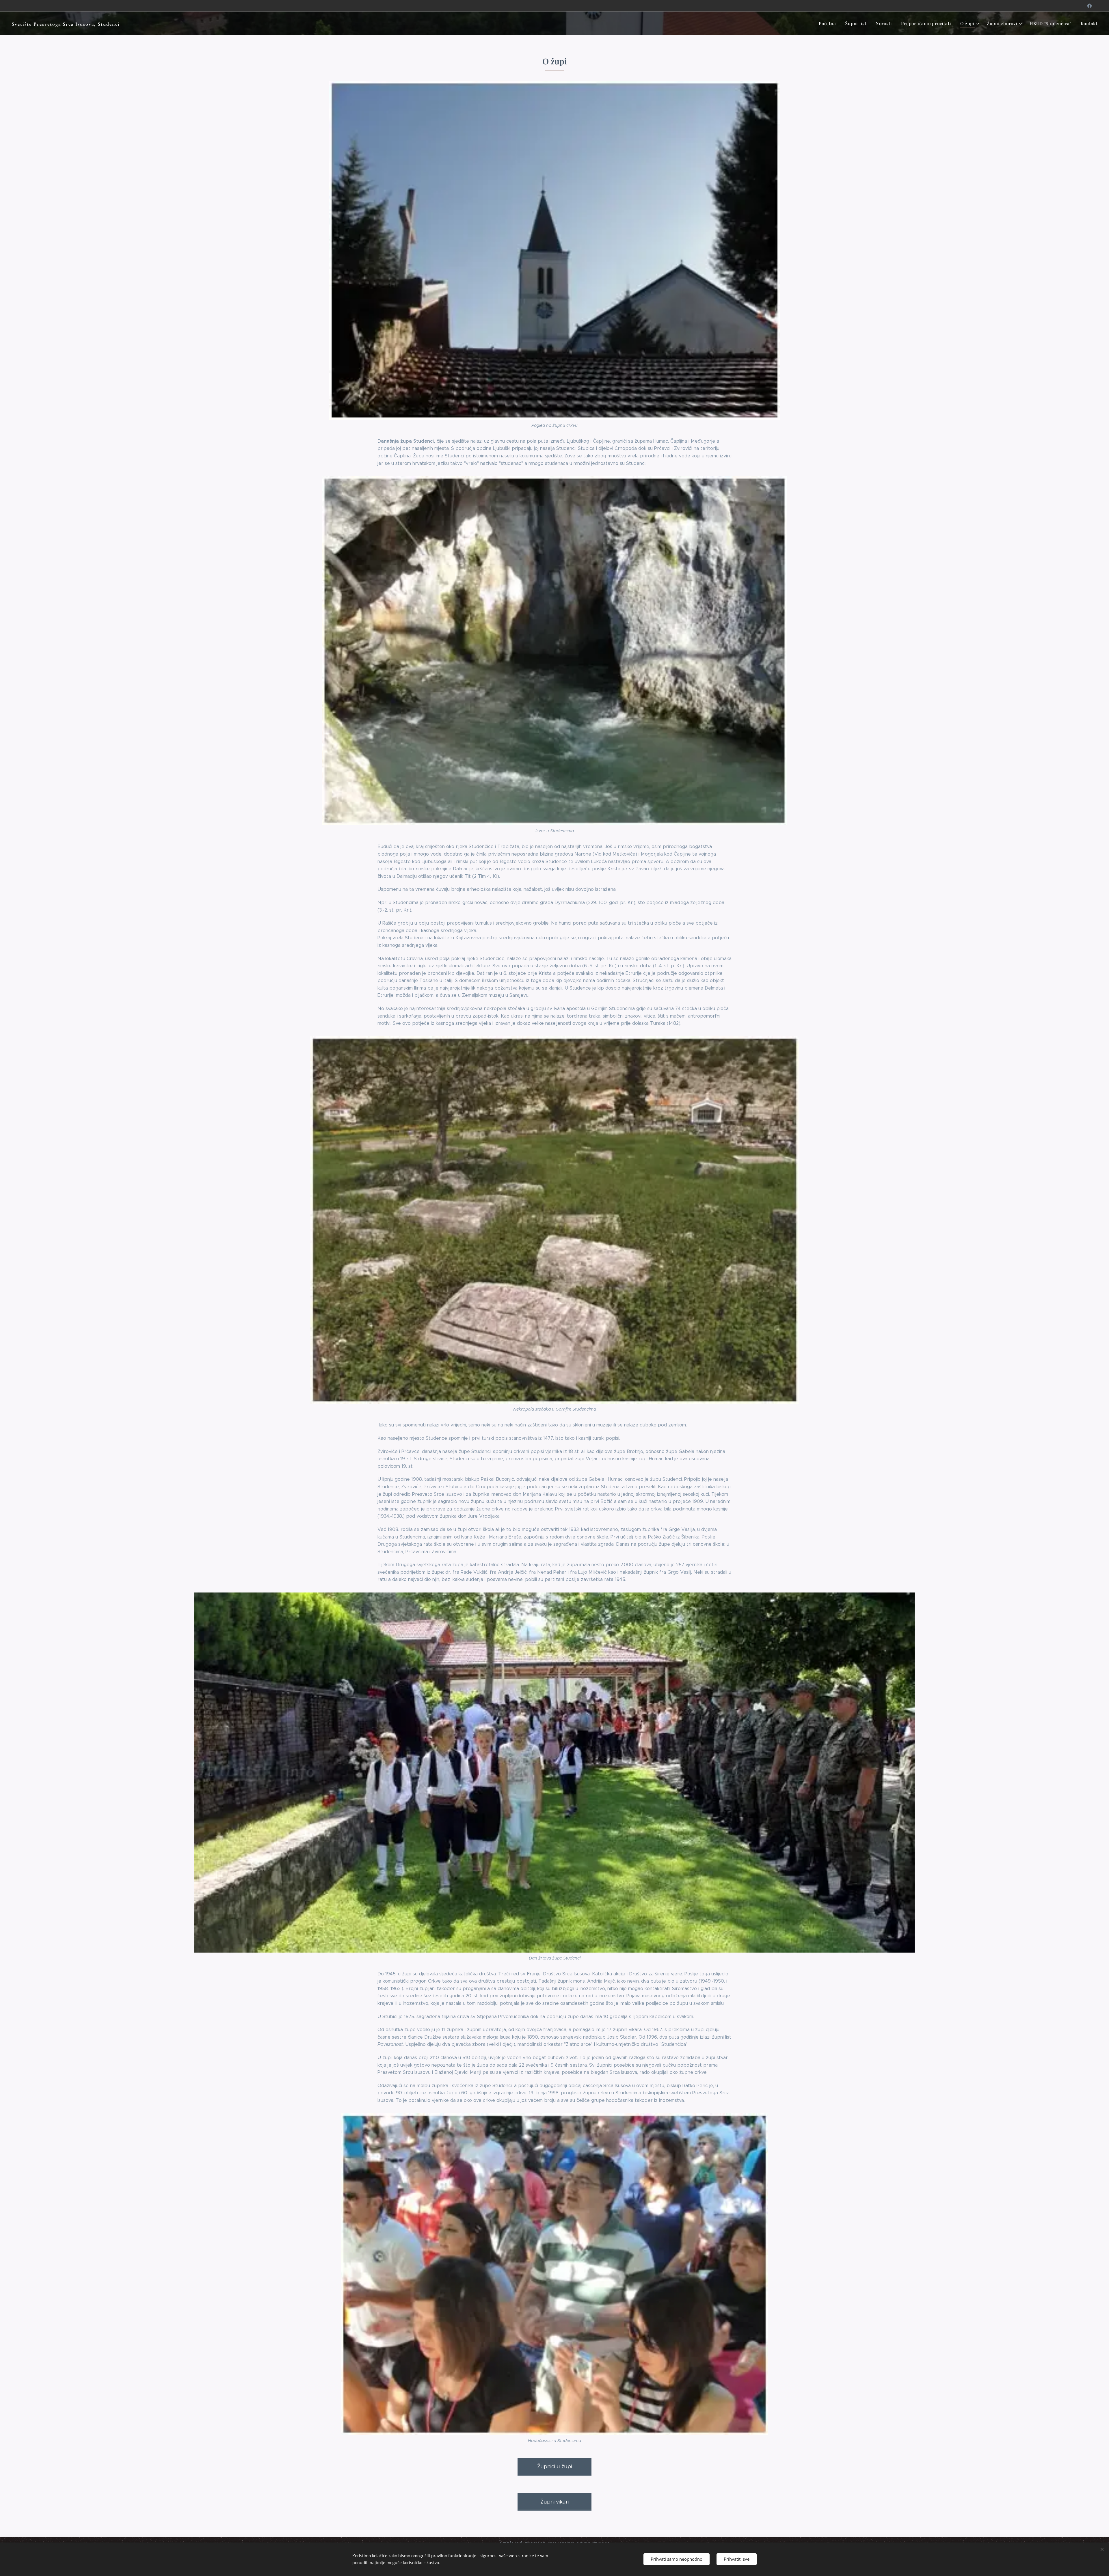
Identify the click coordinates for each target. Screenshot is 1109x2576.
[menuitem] (829, 23)
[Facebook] (1090, 6)
